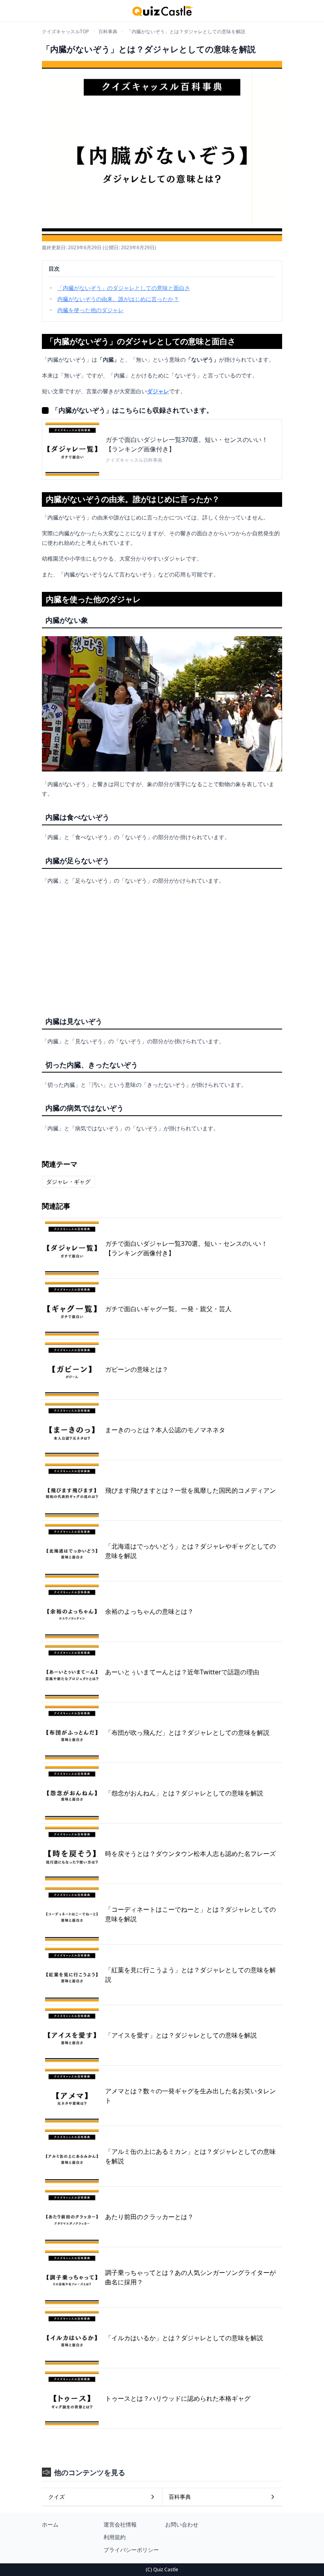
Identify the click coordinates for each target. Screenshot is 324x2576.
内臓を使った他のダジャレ (90, 310)
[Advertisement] (162, 947)
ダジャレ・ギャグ (68, 1182)
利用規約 (115, 2537)
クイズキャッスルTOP (65, 31)
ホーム (50, 2524)
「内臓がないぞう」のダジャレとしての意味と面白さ (124, 288)
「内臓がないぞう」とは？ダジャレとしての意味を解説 (186, 31)
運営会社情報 (120, 2524)
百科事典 (108, 31)
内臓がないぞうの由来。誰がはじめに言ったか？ (118, 299)
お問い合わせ (182, 2524)
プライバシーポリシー (131, 2550)
